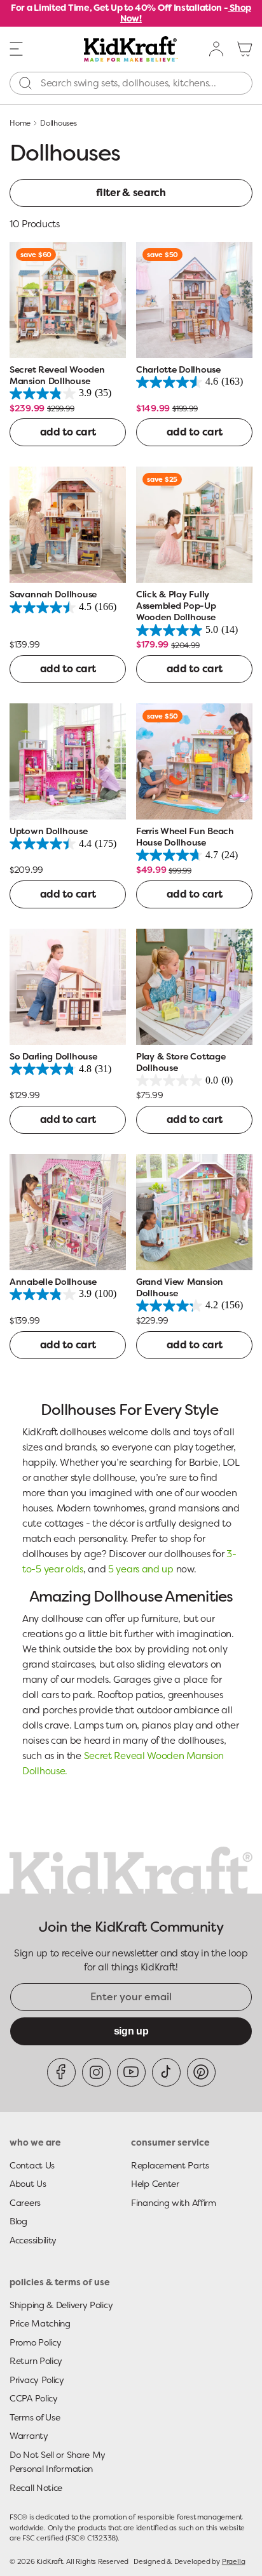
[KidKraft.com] (131, 49)
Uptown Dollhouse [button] (49, 831)
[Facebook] (61, 2072)
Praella (233, 2561)
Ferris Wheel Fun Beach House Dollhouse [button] (185, 837)
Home (20, 123)
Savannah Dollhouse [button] (53, 594)
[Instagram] (96, 2072)
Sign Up (131, 2031)
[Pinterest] (201, 2072)
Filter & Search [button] (131, 193)
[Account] (217, 49)
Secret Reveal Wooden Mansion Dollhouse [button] (57, 375)
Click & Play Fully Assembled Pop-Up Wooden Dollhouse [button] (176, 606)
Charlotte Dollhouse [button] (178, 369)
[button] (17, 48)
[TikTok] (166, 2072)
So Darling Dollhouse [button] (53, 1056)
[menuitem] (217, 49)
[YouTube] (131, 2072)
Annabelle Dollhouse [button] (53, 1282)
